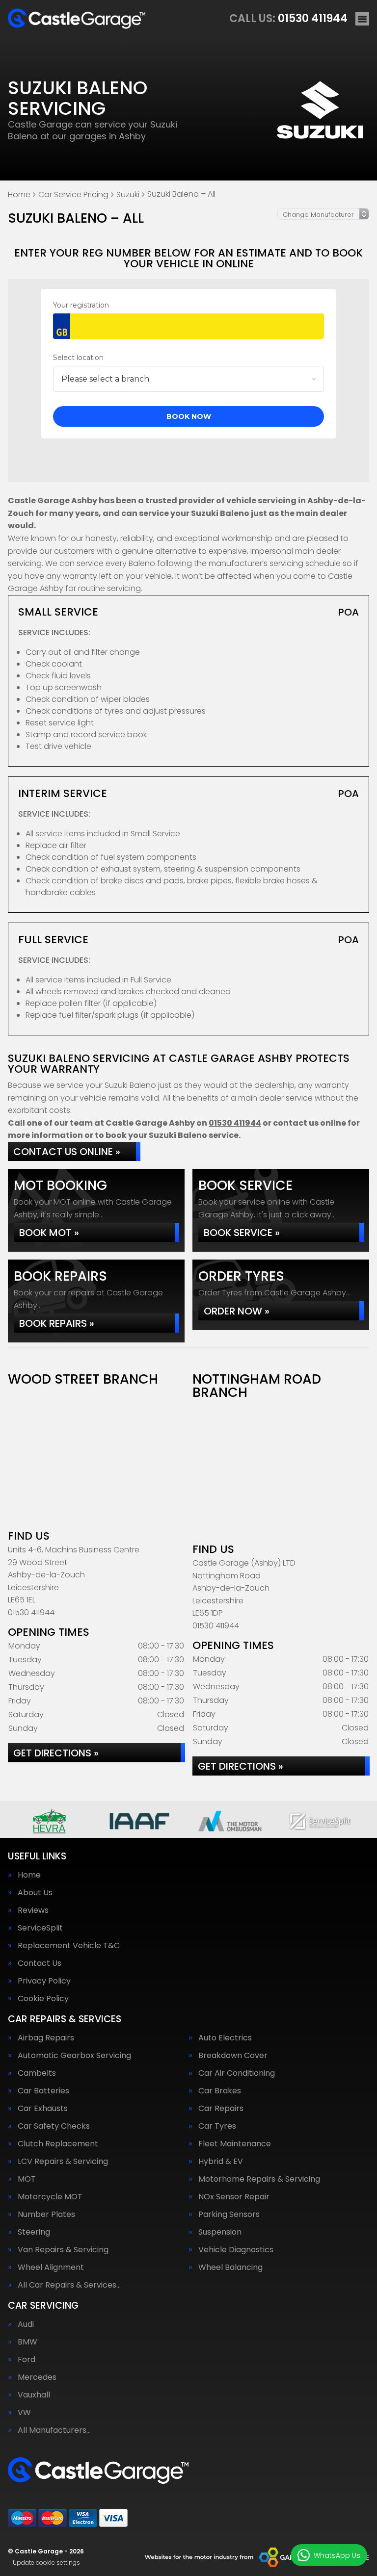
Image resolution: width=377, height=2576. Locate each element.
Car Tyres (217, 2126)
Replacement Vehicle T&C (69, 1946)
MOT (27, 2179)
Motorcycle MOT (50, 2197)
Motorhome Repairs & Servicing (259, 2179)
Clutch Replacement (58, 2144)
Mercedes (37, 2377)
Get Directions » (56, 1753)
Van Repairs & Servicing (63, 2250)
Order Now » (237, 1311)
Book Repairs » (57, 1323)
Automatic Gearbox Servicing (74, 2056)
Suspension (220, 2232)
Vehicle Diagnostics (236, 2250)
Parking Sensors (229, 2215)
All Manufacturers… (54, 2430)
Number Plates (46, 2215)
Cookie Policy (43, 1999)
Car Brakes (220, 2091)
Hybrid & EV (221, 2162)
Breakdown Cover (233, 2056)
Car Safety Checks (54, 2126)
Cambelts (37, 2073)
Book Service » (242, 1233)
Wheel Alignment (51, 2267)
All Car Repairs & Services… (69, 2285)
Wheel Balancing (230, 2267)
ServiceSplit (40, 1928)
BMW (27, 2342)
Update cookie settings (46, 2563)
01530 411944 (288, 18)
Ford (27, 2360)
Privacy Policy (44, 1981)
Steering (34, 2232)
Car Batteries (43, 2091)
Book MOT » (49, 1233)
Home (29, 1875)
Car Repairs (221, 2109)
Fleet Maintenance (235, 2144)
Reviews (33, 1910)
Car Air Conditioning (237, 2073)
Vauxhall (34, 2395)
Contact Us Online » (67, 1152)
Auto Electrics (225, 2038)
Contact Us (40, 1963)
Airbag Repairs (46, 2038)
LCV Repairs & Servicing (63, 2162)
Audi (26, 2324)
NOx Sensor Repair (234, 2197)
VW (24, 2413)
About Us (35, 1893)
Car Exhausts (43, 2109)
